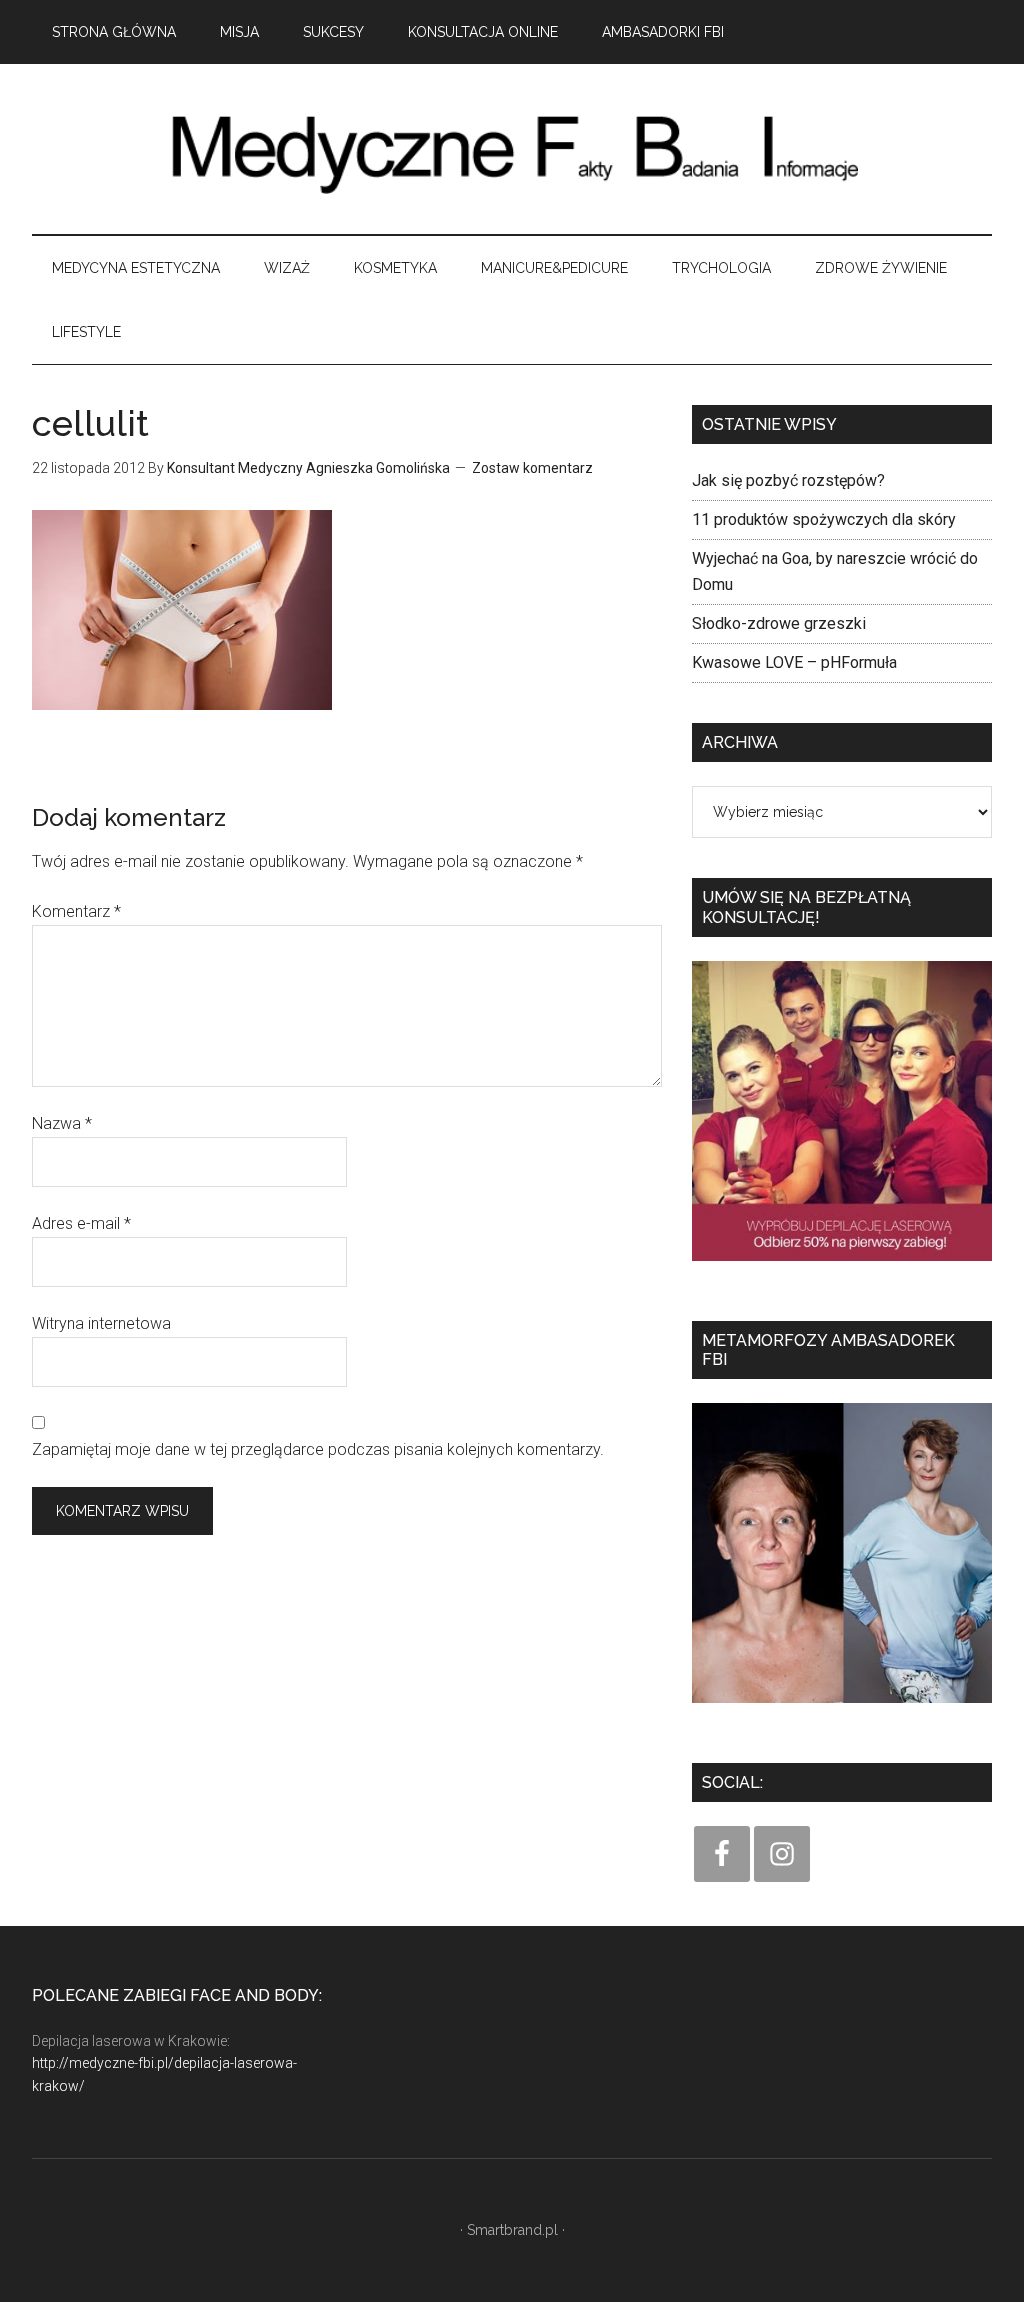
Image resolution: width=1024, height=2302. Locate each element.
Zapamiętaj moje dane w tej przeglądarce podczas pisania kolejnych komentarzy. (318, 1449)
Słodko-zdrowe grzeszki (779, 623)
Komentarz (76, 911)
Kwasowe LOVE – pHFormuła (794, 662)
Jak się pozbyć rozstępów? (788, 480)
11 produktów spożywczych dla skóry (824, 519)
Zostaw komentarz (532, 468)
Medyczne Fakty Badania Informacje (512, 149)
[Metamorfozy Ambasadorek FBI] (842, 1709)
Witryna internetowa (101, 1323)
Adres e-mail (81, 1223)
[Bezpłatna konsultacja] (842, 1267)
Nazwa (62, 1123)
